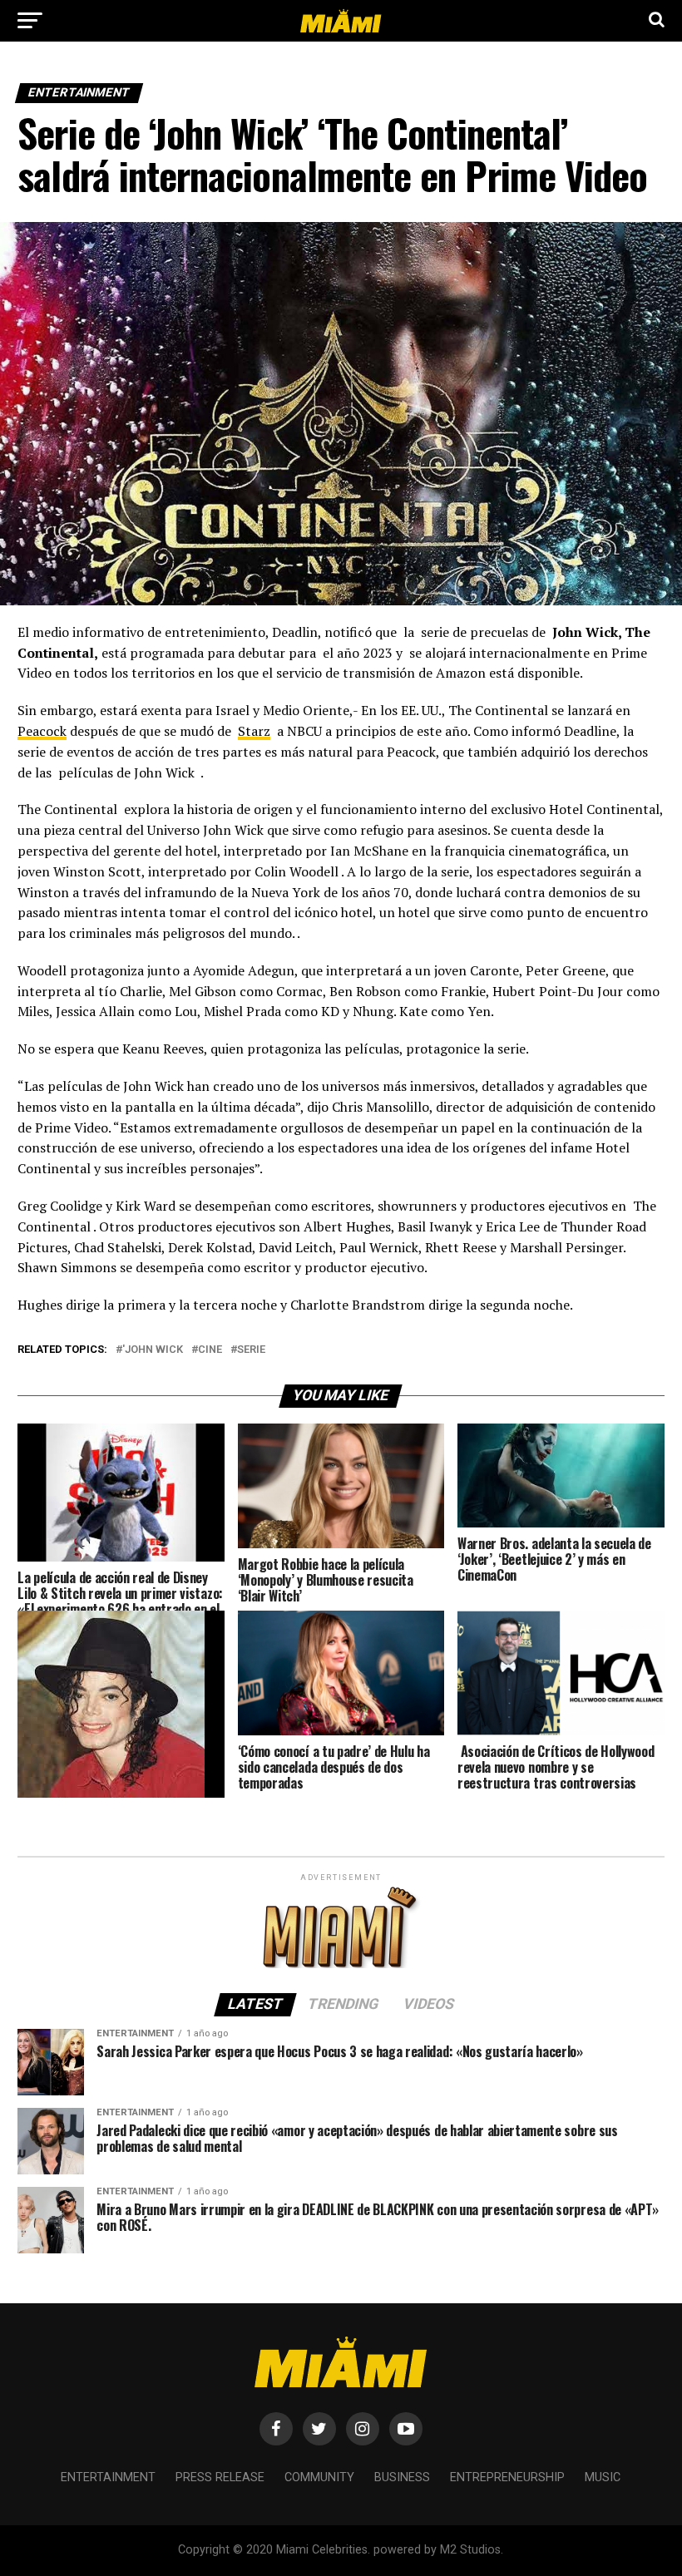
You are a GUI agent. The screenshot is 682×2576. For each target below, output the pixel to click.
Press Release (220, 2477)
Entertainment (108, 2477)
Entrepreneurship (507, 2477)
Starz (254, 731)
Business (402, 2477)
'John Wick (153, 1350)
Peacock (42, 731)
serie (251, 1350)
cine (210, 1350)
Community (319, 2477)
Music (603, 2477)
